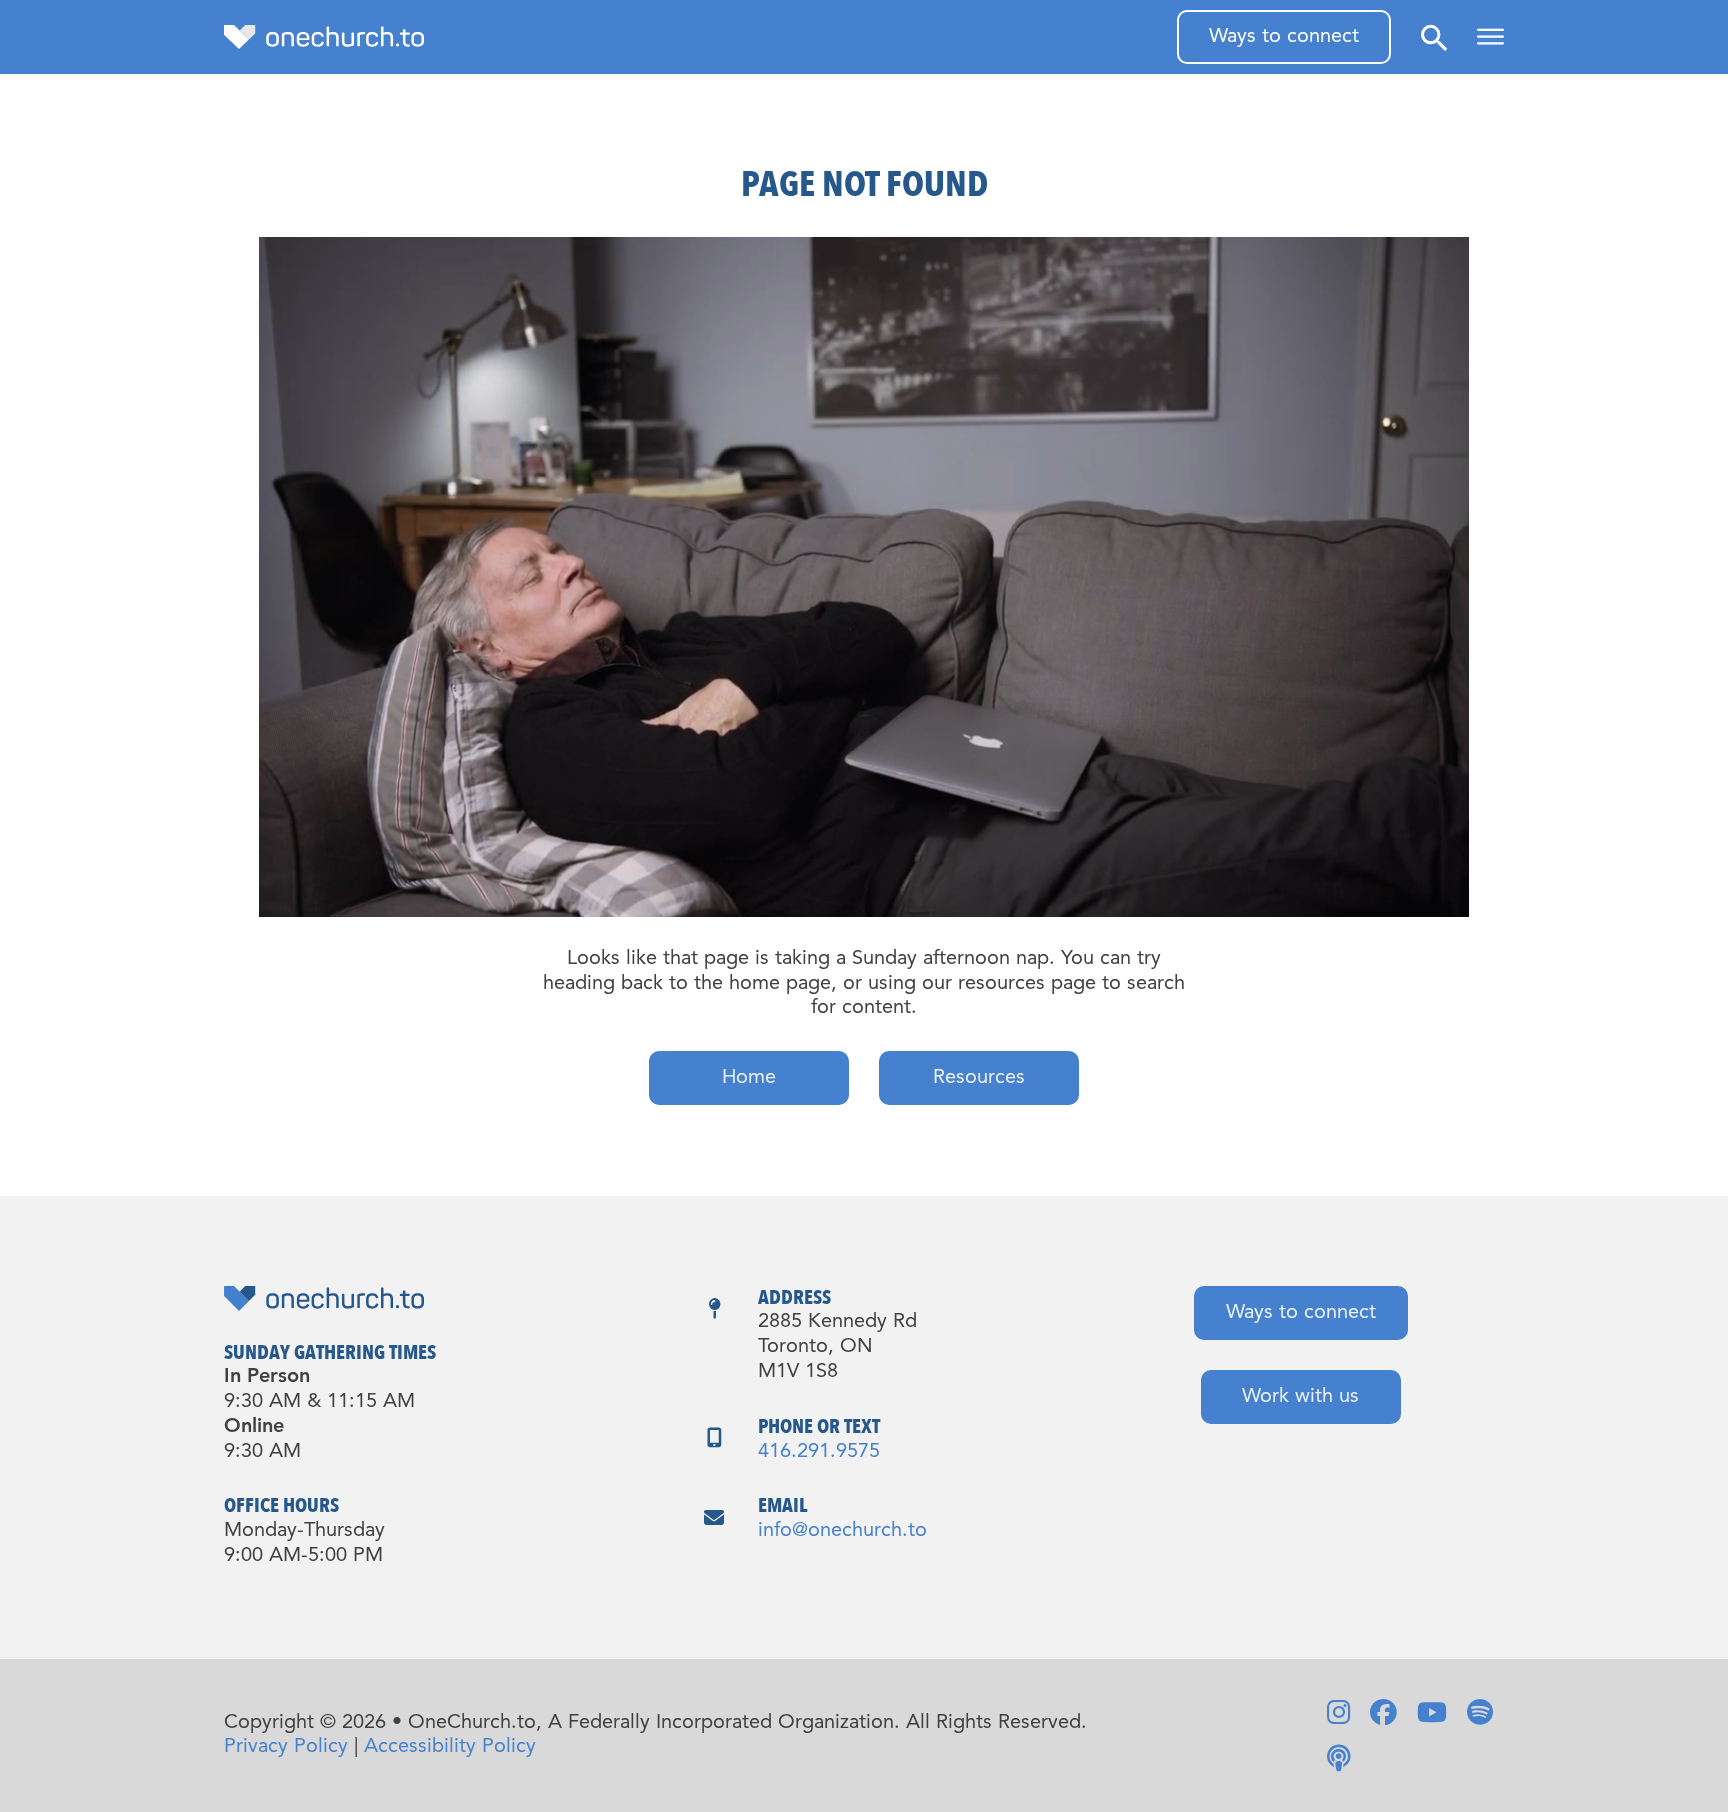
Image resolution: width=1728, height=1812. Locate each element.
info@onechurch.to (842, 1531)
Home (749, 1078)
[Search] (1434, 37)
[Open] (1490, 37)
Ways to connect (1284, 37)
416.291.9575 (819, 1452)
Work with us (1300, 1397)
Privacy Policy (286, 1747)
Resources (979, 1078)
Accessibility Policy (450, 1747)
